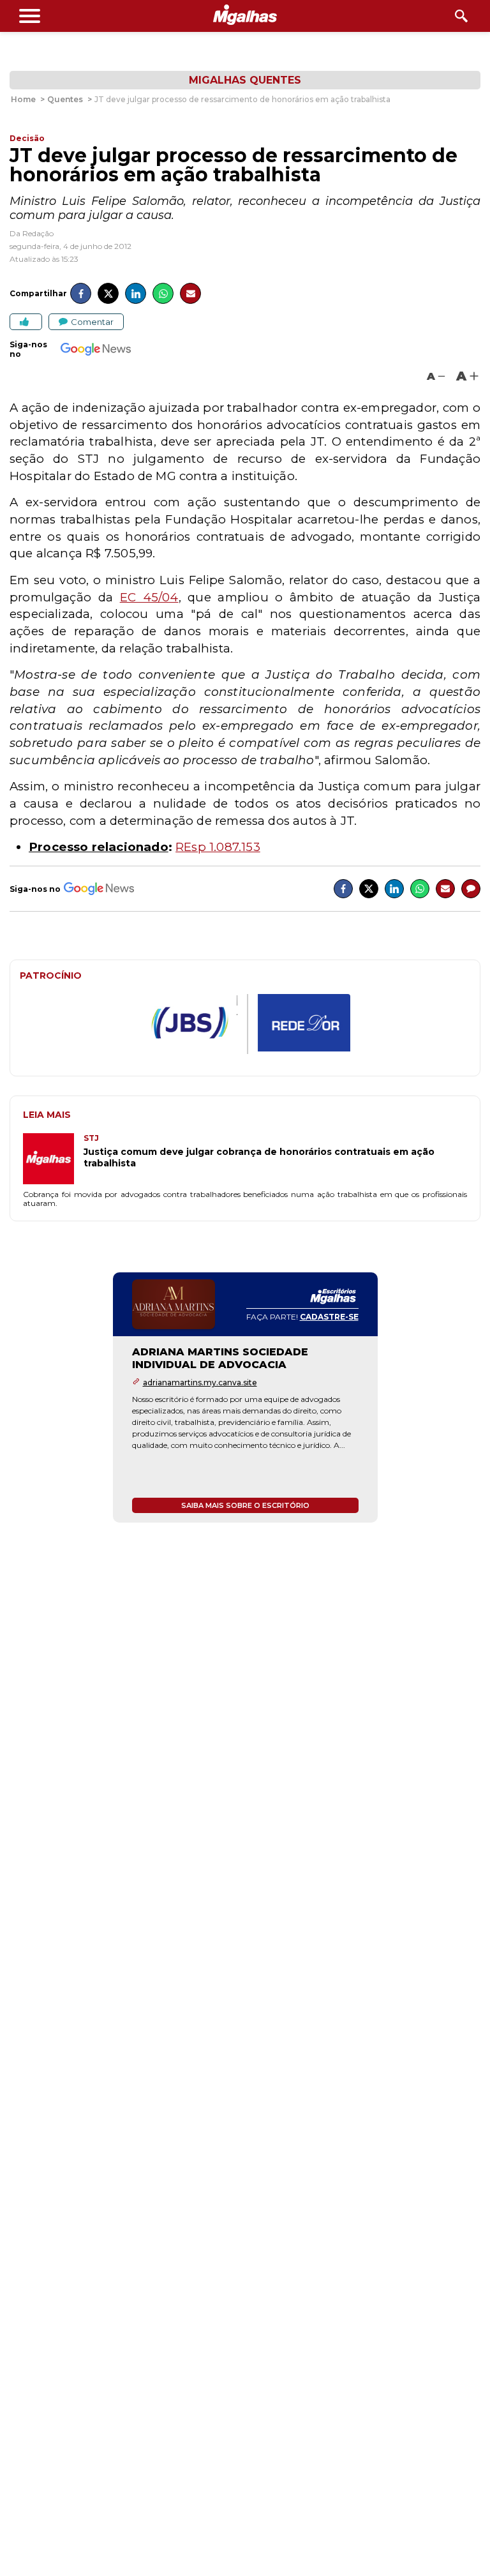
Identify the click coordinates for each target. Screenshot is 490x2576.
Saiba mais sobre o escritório (245, 1505)
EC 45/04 (149, 597)
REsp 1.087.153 (218, 847)
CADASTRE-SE (329, 1317)
